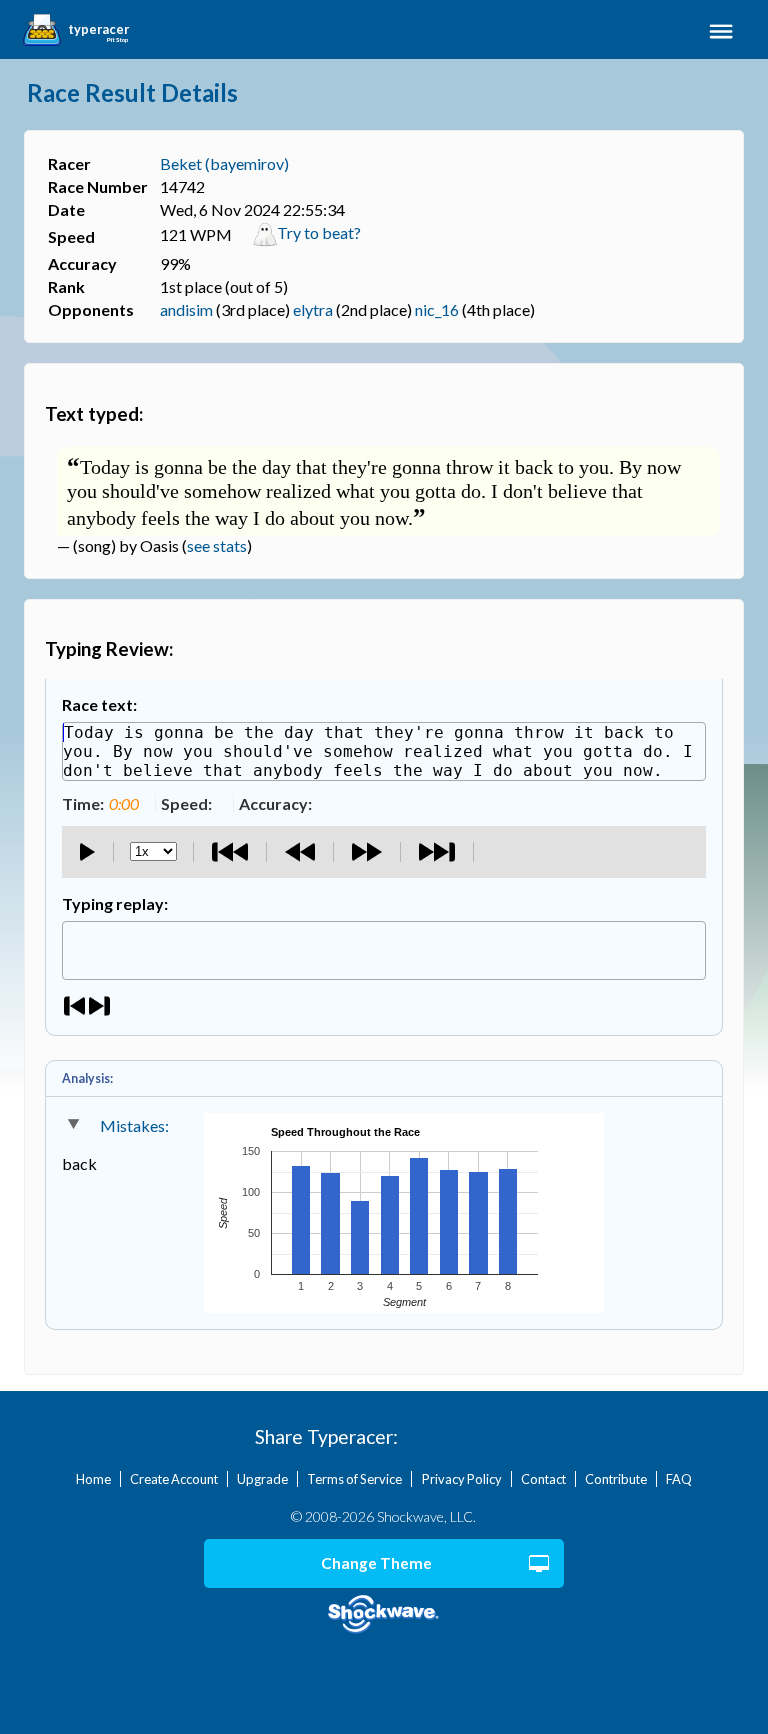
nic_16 (437, 309)
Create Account (174, 1479)
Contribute (616, 1479)
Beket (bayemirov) (224, 163)
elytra (313, 309)
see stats (217, 545)
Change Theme (376, 1563)
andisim (186, 309)
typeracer (98, 30)
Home (93, 1479)
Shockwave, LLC (384, 1614)
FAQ (679, 1479)
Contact (543, 1479)
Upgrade (262, 1479)
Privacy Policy (462, 1479)
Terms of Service (354, 1479)
